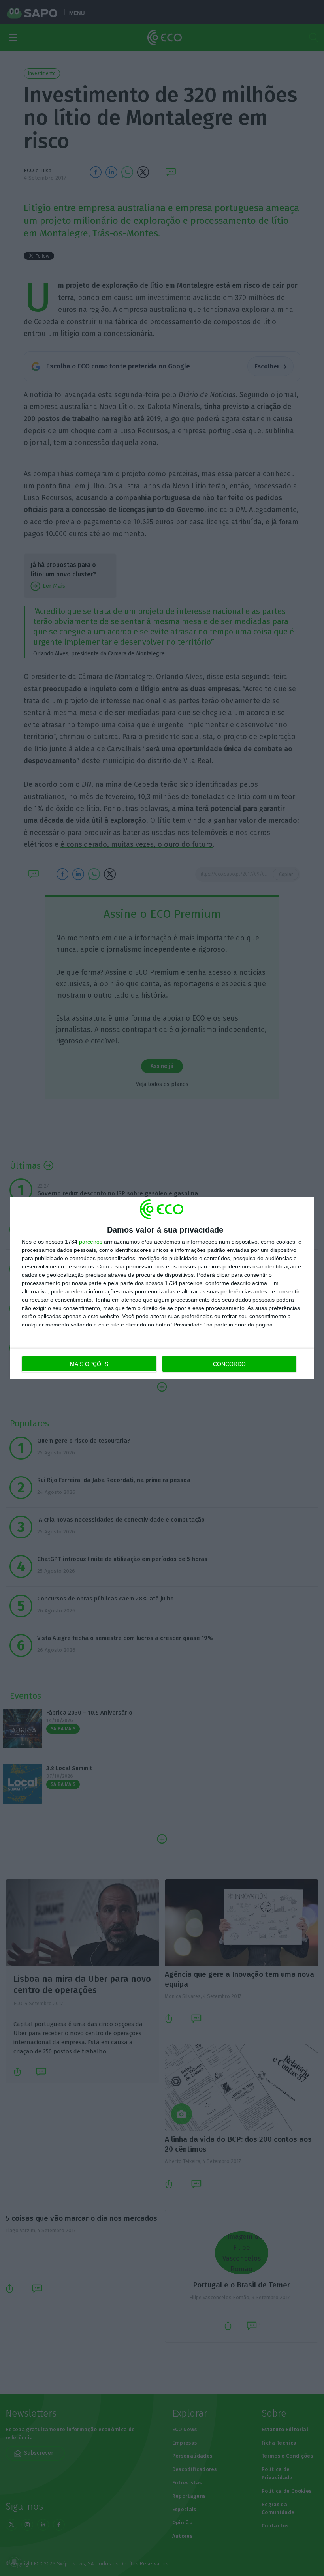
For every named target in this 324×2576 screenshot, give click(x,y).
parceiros (91, 1242)
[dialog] (162, 1288)
